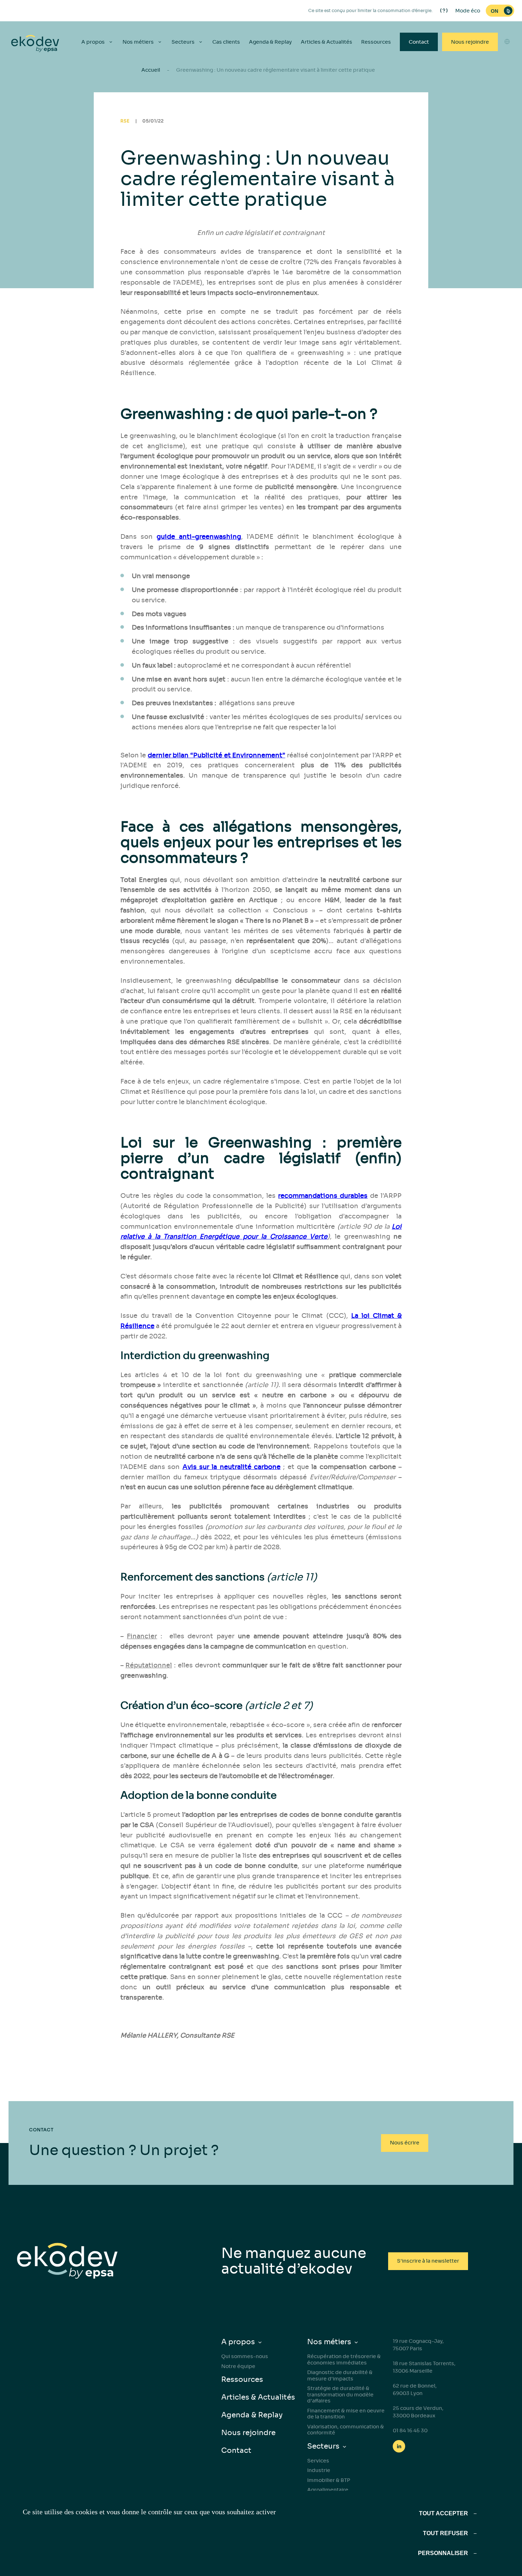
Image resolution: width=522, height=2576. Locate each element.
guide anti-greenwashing (199, 537)
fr (507, 98)
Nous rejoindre (470, 42)
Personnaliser (443, 2553)
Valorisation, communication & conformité (346, 2430)
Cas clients (226, 42)
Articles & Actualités (327, 42)
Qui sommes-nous (245, 2356)
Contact (419, 42)
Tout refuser (445, 2533)
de (507, 85)
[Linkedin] (399, 2446)
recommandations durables (323, 1196)
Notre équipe (238, 2366)
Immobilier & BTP (329, 2480)
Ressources (376, 42)
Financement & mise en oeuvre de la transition (346, 2414)
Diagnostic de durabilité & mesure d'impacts (340, 2375)
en (507, 59)
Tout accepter (444, 2513)
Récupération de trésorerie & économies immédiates (344, 2359)
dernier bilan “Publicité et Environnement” (216, 755)
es (507, 72)
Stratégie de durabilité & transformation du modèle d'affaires (340, 2394)
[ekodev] (35, 44)
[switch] (500, 11)
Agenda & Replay (270, 42)
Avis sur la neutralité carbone (232, 1467)
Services (318, 2461)
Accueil (151, 70)
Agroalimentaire (328, 2490)
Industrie (319, 2470)
